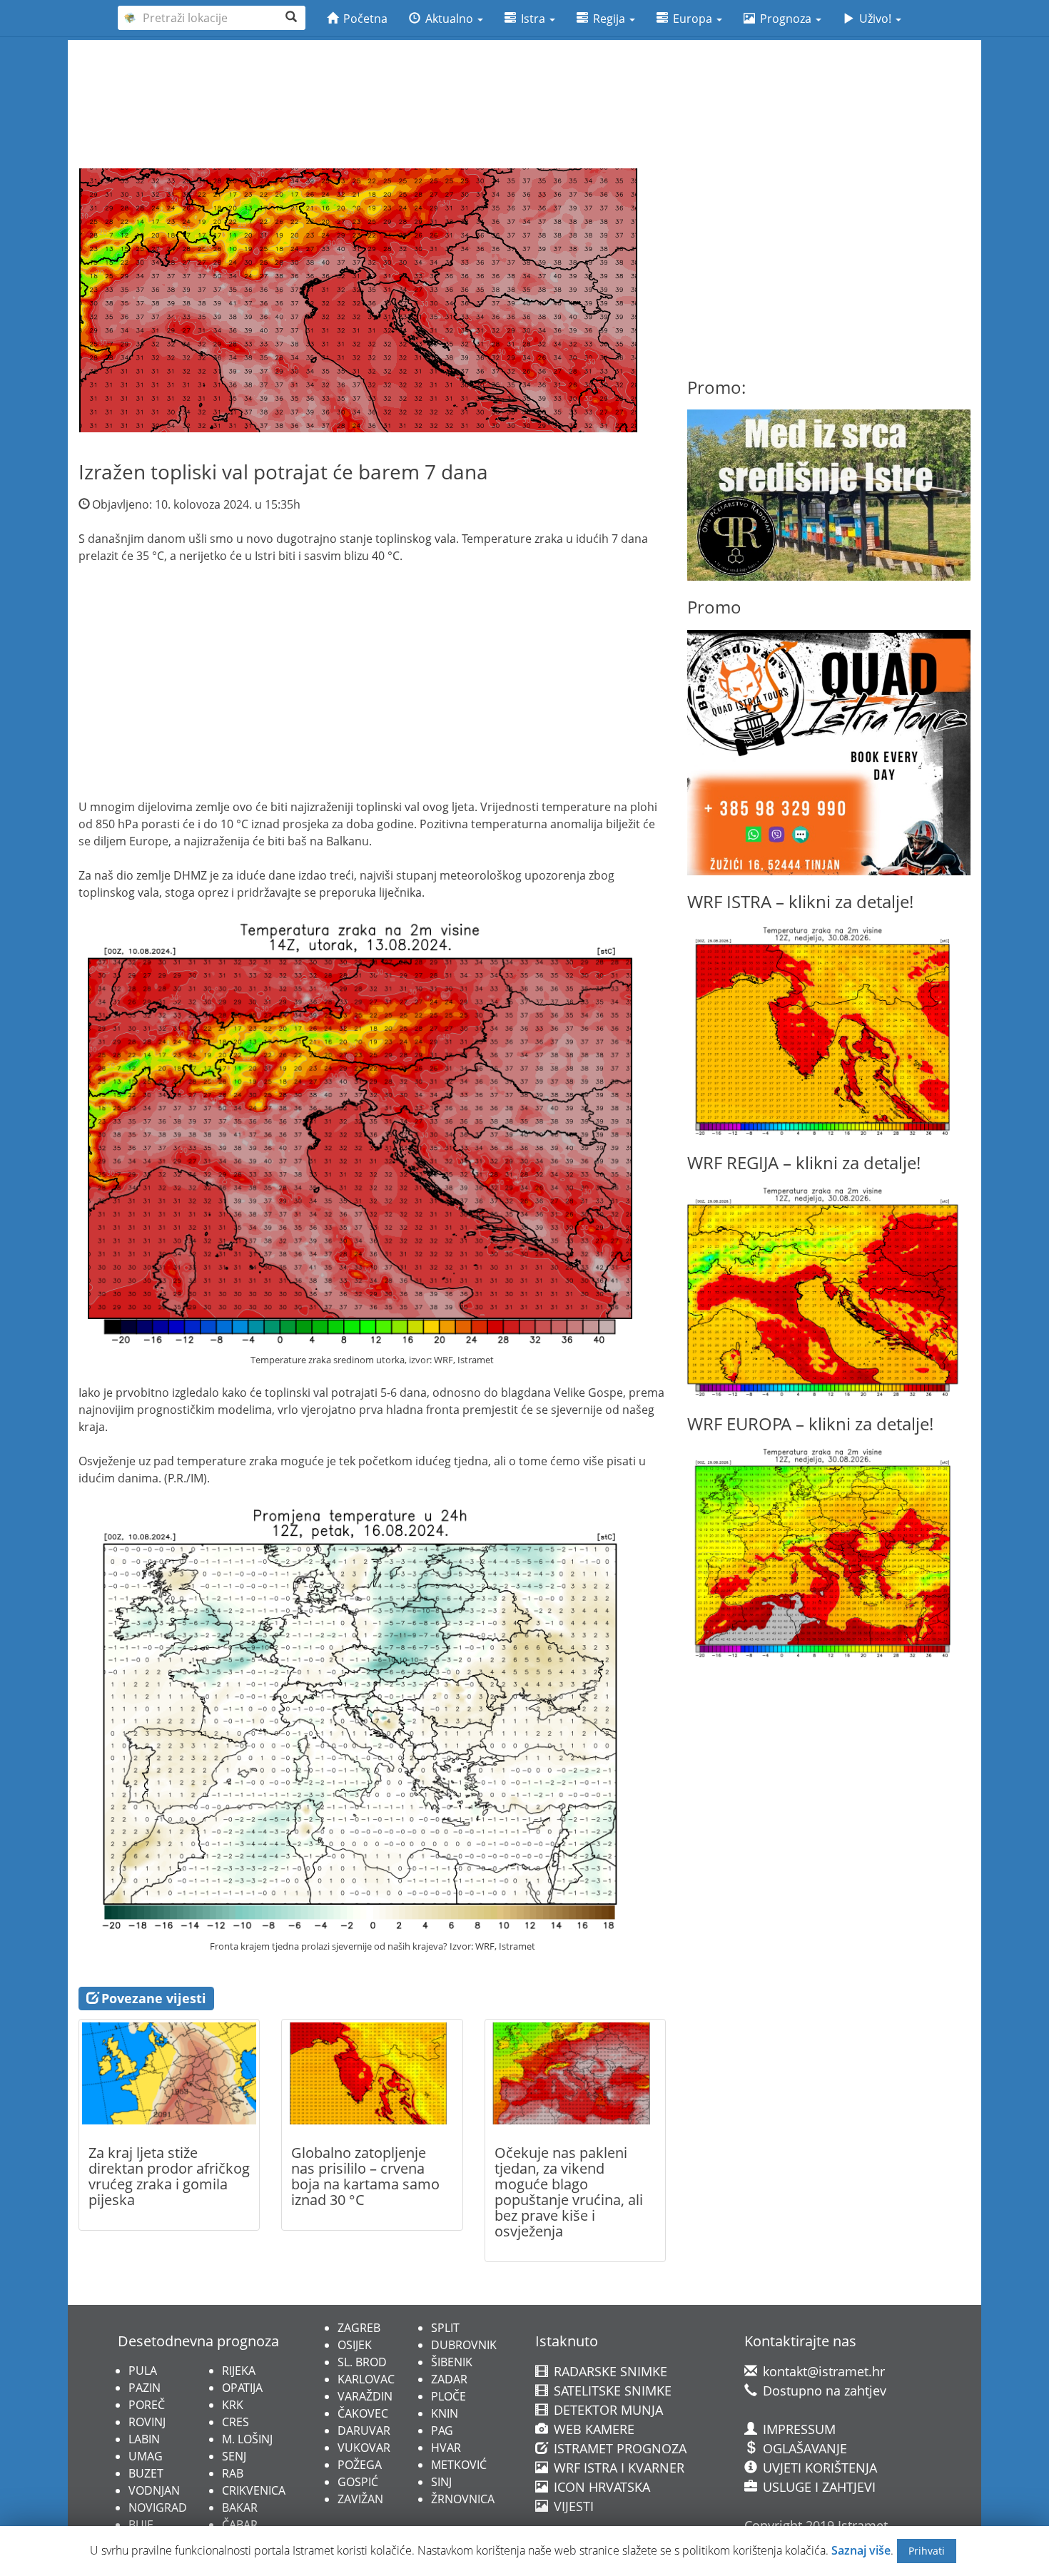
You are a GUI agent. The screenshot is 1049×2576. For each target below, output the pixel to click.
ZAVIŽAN (360, 2499)
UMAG (146, 2456)
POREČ (147, 2405)
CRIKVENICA (254, 2490)
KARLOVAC (366, 2379)
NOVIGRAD (158, 2508)
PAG (442, 2430)
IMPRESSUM (797, 2429)
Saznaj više (861, 2550)
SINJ (441, 2482)
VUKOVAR (364, 2448)
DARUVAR (364, 2430)
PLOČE (449, 2396)
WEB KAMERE (592, 2429)
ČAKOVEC (363, 2413)
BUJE (141, 2525)
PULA (143, 2371)
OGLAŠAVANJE (803, 2448)
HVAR (446, 2448)
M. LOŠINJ (247, 2439)
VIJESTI (572, 2506)
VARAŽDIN (365, 2396)
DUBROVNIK (464, 2345)
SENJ (234, 2456)
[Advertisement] (524, 79)
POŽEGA (360, 2465)
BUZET (146, 2473)
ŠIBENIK (452, 2362)
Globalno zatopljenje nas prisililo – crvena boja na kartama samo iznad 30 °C (365, 2176)
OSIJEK (355, 2345)
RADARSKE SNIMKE (609, 2371)
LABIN (144, 2439)
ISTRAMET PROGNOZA (618, 2448)
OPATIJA (242, 2388)
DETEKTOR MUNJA (607, 2410)
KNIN (445, 2413)
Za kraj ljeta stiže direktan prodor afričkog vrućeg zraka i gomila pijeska (169, 2176)
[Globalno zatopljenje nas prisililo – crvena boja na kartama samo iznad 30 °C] (372, 2073)
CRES (235, 2422)
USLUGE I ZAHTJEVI (817, 2487)
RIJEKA (239, 2371)
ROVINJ (147, 2422)
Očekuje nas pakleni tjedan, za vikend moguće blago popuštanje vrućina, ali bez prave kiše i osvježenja (569, 2192)
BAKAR (240, 2508)
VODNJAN (154, 2490)
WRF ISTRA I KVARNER (617, 2468)
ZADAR (449, 2379)
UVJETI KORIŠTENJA (818, 2468)
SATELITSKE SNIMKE (611, 2391)
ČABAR (240, 2525)
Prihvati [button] (927, 2551)
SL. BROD (362, 2362)
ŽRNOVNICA (463, 2499)
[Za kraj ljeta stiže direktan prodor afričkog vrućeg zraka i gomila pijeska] (169, 2073)
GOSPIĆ (358, 2482)
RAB (233, 2473)
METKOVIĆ (459, 2465)
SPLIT (445, 2328)
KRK (233, 2405)
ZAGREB (359, 2328)
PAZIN (145, 2388)
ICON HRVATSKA (600, 2487)
